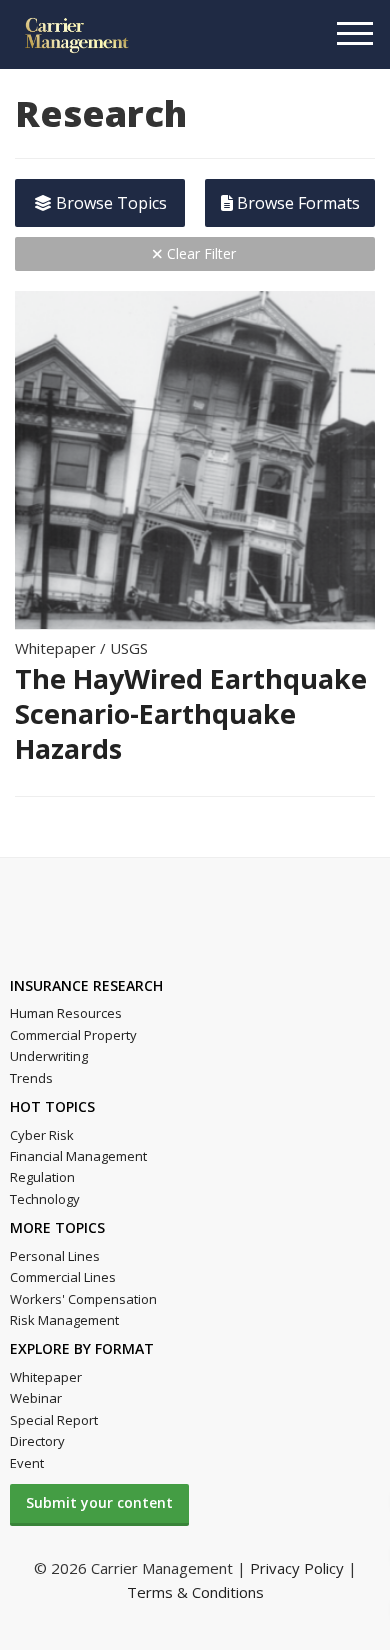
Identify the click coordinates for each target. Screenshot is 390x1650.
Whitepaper (46, 1377)
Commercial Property (73, 1035)
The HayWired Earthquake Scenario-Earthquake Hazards (191, 713)
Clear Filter (199, 253)
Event (27, 1463)
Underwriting (49, 1056)
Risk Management (64, 1320)
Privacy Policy (297, 1568)
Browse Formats (296, 203)
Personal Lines (55, 1256)
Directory (37, 1441)
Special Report (54, 1420)
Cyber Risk (42, 1135)
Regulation (42, 1177)
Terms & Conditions (195, 1592)
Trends (31, 1078)
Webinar (36, 1398)
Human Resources (66, 1013)
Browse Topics (109, 203)
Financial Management (78, 1156)
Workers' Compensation (83, 1299)
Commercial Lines (63, 1277)
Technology (45, 1199)
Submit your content (99, 1502)
